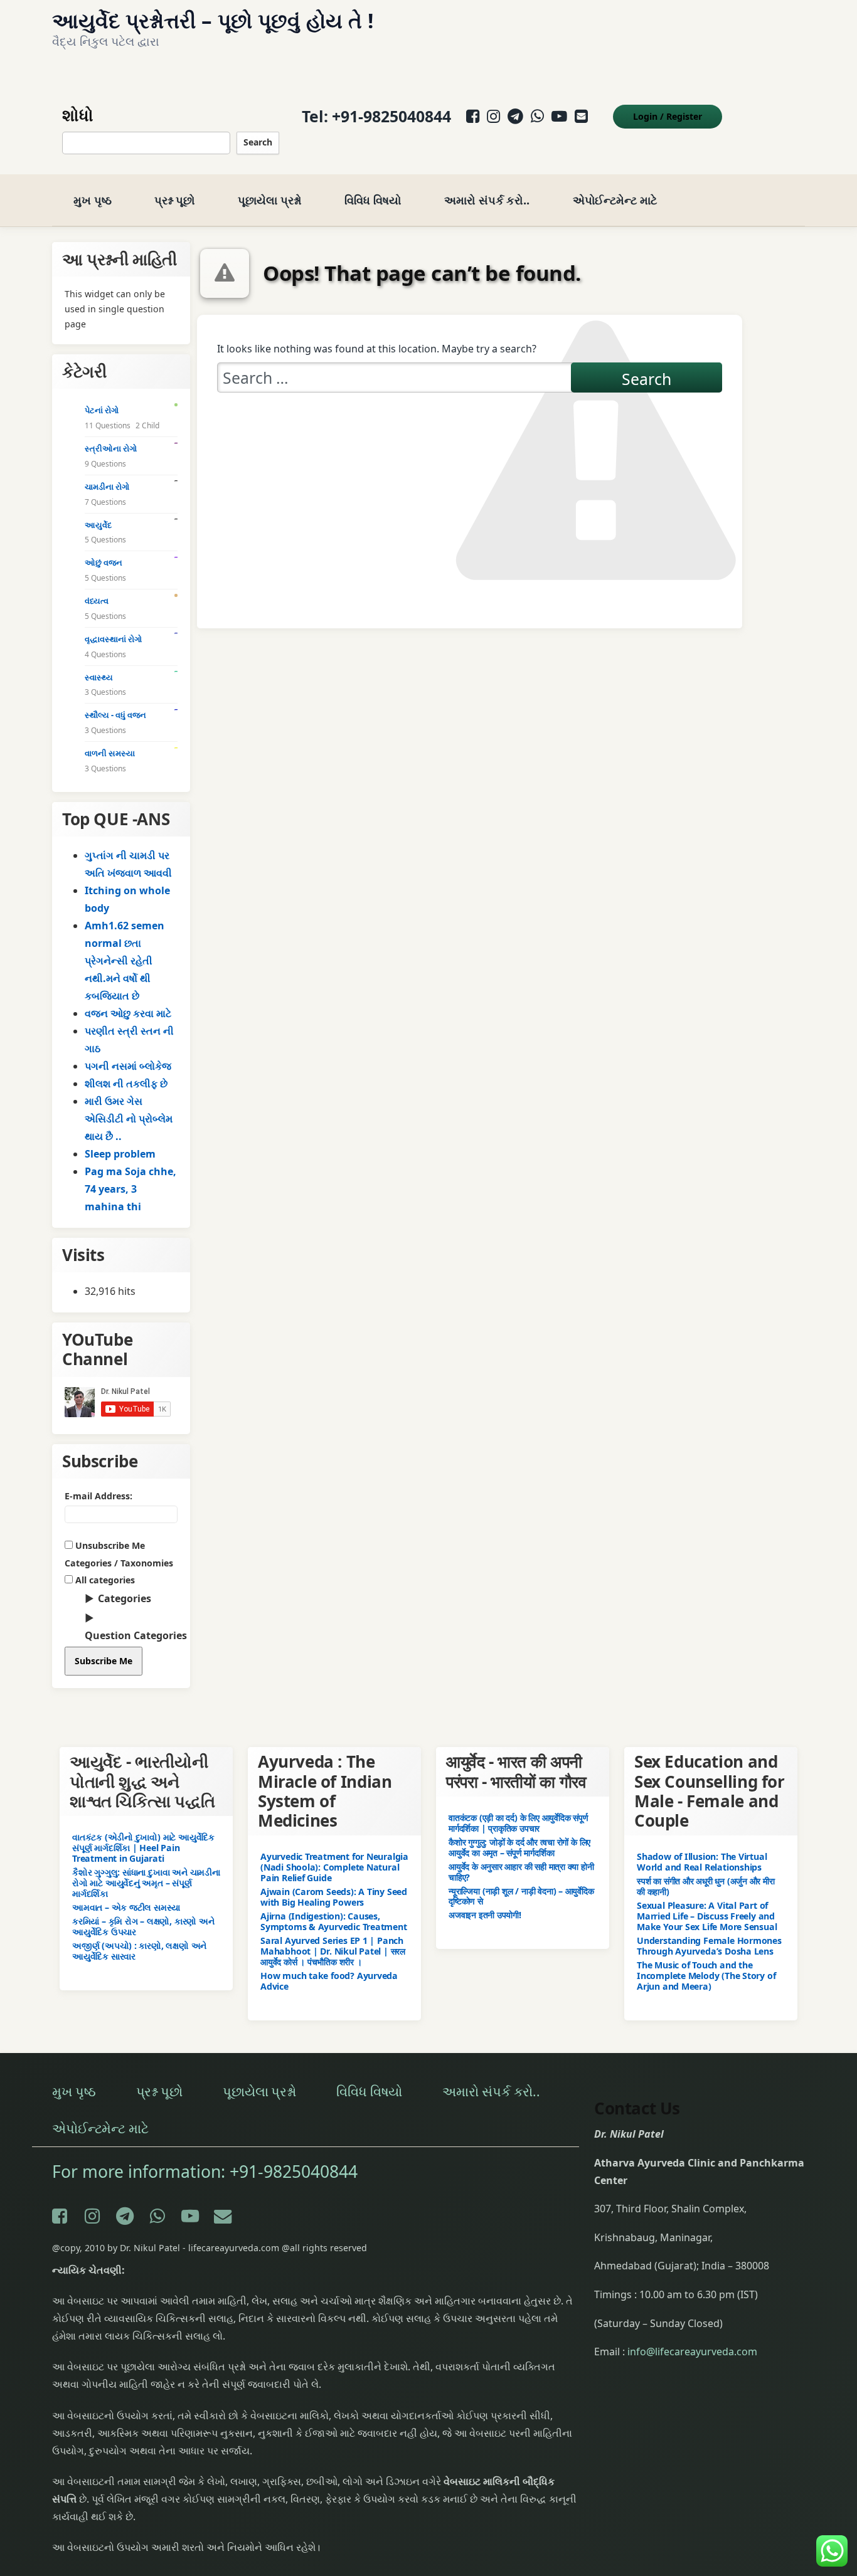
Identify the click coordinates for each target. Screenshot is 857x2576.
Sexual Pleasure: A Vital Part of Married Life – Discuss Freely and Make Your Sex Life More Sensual (707, 1915)
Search (258, 142)
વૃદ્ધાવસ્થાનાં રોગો (113, 639)
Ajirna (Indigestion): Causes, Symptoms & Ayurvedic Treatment (334, 1921)
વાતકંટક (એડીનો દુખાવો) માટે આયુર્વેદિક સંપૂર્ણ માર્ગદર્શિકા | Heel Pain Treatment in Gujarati (143, 1847)
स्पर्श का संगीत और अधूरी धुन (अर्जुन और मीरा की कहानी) (706, 1886)
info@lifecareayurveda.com (692, 2352)
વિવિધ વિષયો (373, 200)
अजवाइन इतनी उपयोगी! (485, 1915)
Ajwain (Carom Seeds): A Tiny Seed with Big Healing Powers (334, 1896)
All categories (104, 1580)
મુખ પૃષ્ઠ (93, 200)
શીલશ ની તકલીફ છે (126, 1084)
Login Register (668, 116)
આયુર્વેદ (98, 525)
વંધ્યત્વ (97, 601)
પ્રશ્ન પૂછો (174, 200)
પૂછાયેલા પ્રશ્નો (269, 200)
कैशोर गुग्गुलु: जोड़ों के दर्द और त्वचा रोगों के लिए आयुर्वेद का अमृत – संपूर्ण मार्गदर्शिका (519, 1847)
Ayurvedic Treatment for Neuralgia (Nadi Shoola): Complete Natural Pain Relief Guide (334, 1867)
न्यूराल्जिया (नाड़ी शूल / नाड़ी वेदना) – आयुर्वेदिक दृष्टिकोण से (521, 1896)
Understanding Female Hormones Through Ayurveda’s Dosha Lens (709, 1945)
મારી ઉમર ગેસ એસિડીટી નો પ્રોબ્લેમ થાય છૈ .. (129, 1119)
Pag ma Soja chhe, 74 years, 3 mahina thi (130, 1189)
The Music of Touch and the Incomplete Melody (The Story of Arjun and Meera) (706, 1975)
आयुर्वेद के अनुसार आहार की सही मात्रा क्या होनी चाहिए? (521, 1871)
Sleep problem (120, 1154)
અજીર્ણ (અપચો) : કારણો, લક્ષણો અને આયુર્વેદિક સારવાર (139, 1950)
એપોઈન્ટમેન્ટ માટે (615, 200)
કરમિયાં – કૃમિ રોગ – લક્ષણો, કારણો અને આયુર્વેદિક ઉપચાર (143, 1926)
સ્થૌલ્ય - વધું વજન (115, 715)
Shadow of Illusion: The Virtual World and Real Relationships (702, 1862)
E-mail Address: (98, 1496)
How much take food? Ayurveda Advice (329, 1980)
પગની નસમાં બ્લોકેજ (128, 1066)
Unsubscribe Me (109, 1545)
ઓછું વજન (104, 562)
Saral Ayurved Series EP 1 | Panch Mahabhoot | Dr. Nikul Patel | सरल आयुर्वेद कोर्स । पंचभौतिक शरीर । (333, 1950)
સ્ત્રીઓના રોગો (111, 448)
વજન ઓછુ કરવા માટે (128, 1013)
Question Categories (136, 1635)
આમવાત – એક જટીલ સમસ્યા (126, 1907)
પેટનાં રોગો (102, 410)
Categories (125, 1598)
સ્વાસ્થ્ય (99, 677)
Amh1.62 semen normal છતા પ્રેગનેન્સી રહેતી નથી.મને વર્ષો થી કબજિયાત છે (125, 961)
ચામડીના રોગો (107, 487)
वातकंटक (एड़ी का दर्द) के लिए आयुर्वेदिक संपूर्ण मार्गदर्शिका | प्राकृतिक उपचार (519, 1822)
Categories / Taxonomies (119, 1563)
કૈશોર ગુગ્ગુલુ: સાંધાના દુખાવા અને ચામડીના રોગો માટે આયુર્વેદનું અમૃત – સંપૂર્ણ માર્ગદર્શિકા (146, 1882)
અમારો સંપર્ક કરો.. (487, 200)
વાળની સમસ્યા (110, 753)
